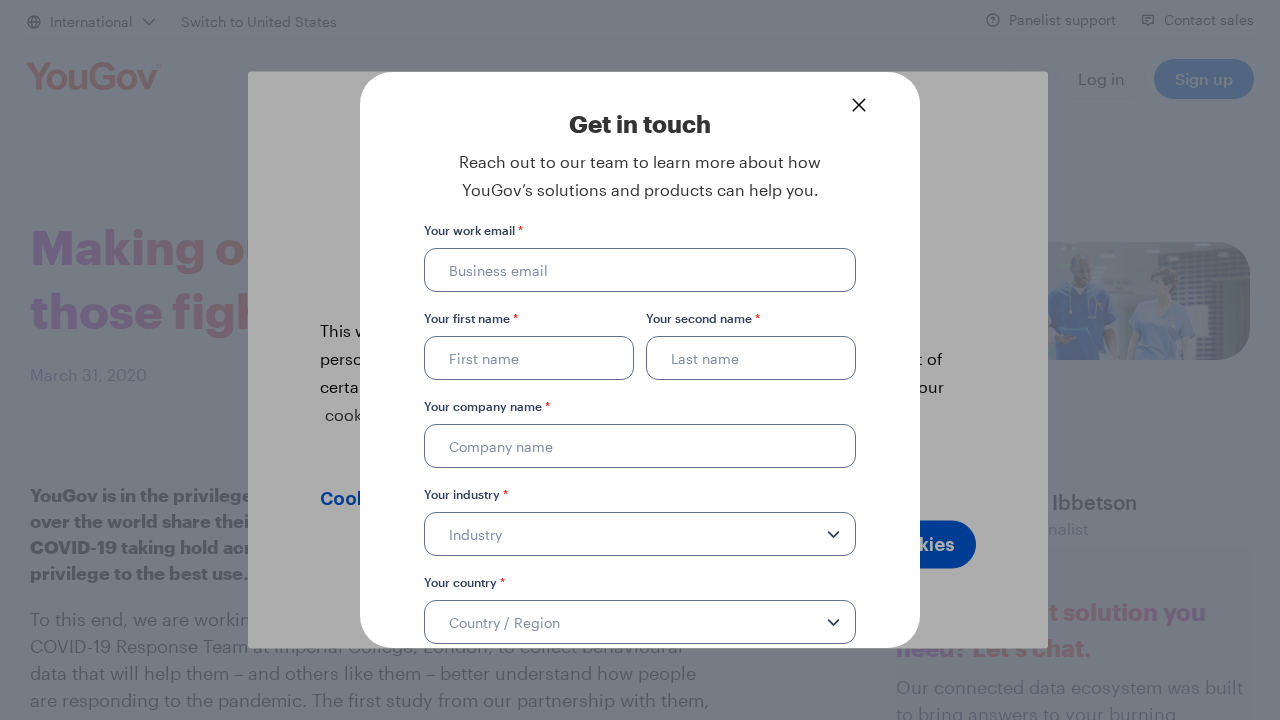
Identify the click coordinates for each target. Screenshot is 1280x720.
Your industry (466, 494)
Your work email (473, 230)
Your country (464, 582)
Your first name (471, 318)
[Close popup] (859, 105)
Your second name (703, 318)
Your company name (487, 406)
